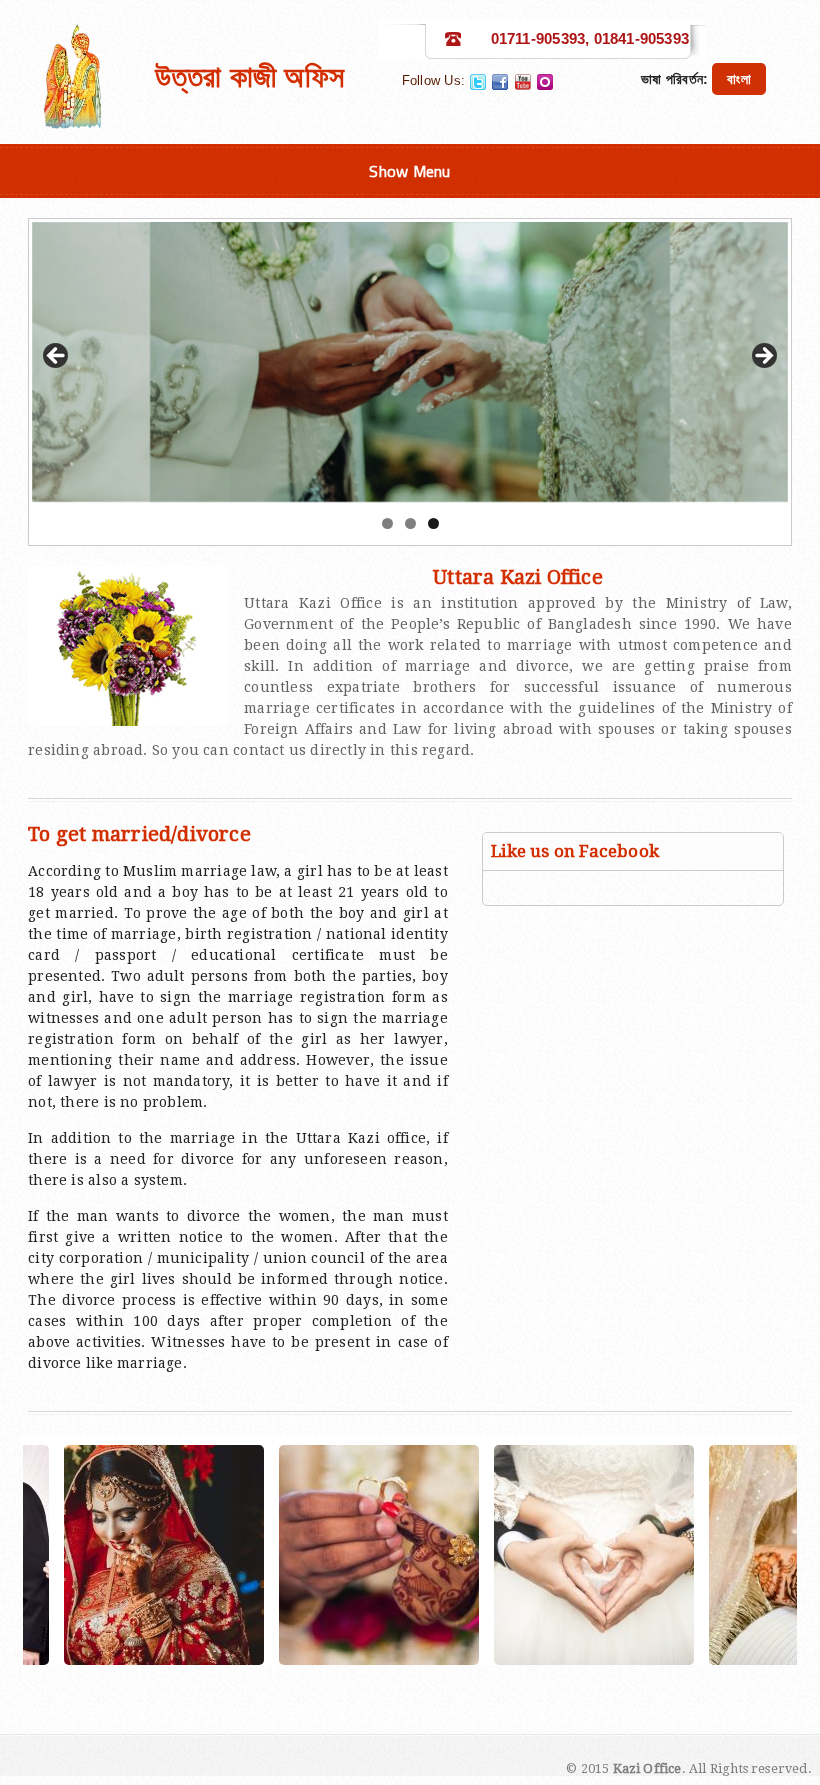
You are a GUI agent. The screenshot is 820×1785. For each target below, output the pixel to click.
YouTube (523, 82)
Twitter (478, 82)
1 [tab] (387, 523)
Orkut (545, 82)
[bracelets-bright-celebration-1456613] (278, 1555)
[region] (410, 362)
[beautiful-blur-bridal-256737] (493, 1555)
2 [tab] (410, 523)
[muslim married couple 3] (708, 1555)
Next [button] (763, 357)
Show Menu (409, 171)
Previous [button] (57, 357)
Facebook (500, 82)
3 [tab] (433, 523)
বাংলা (738, 79)
